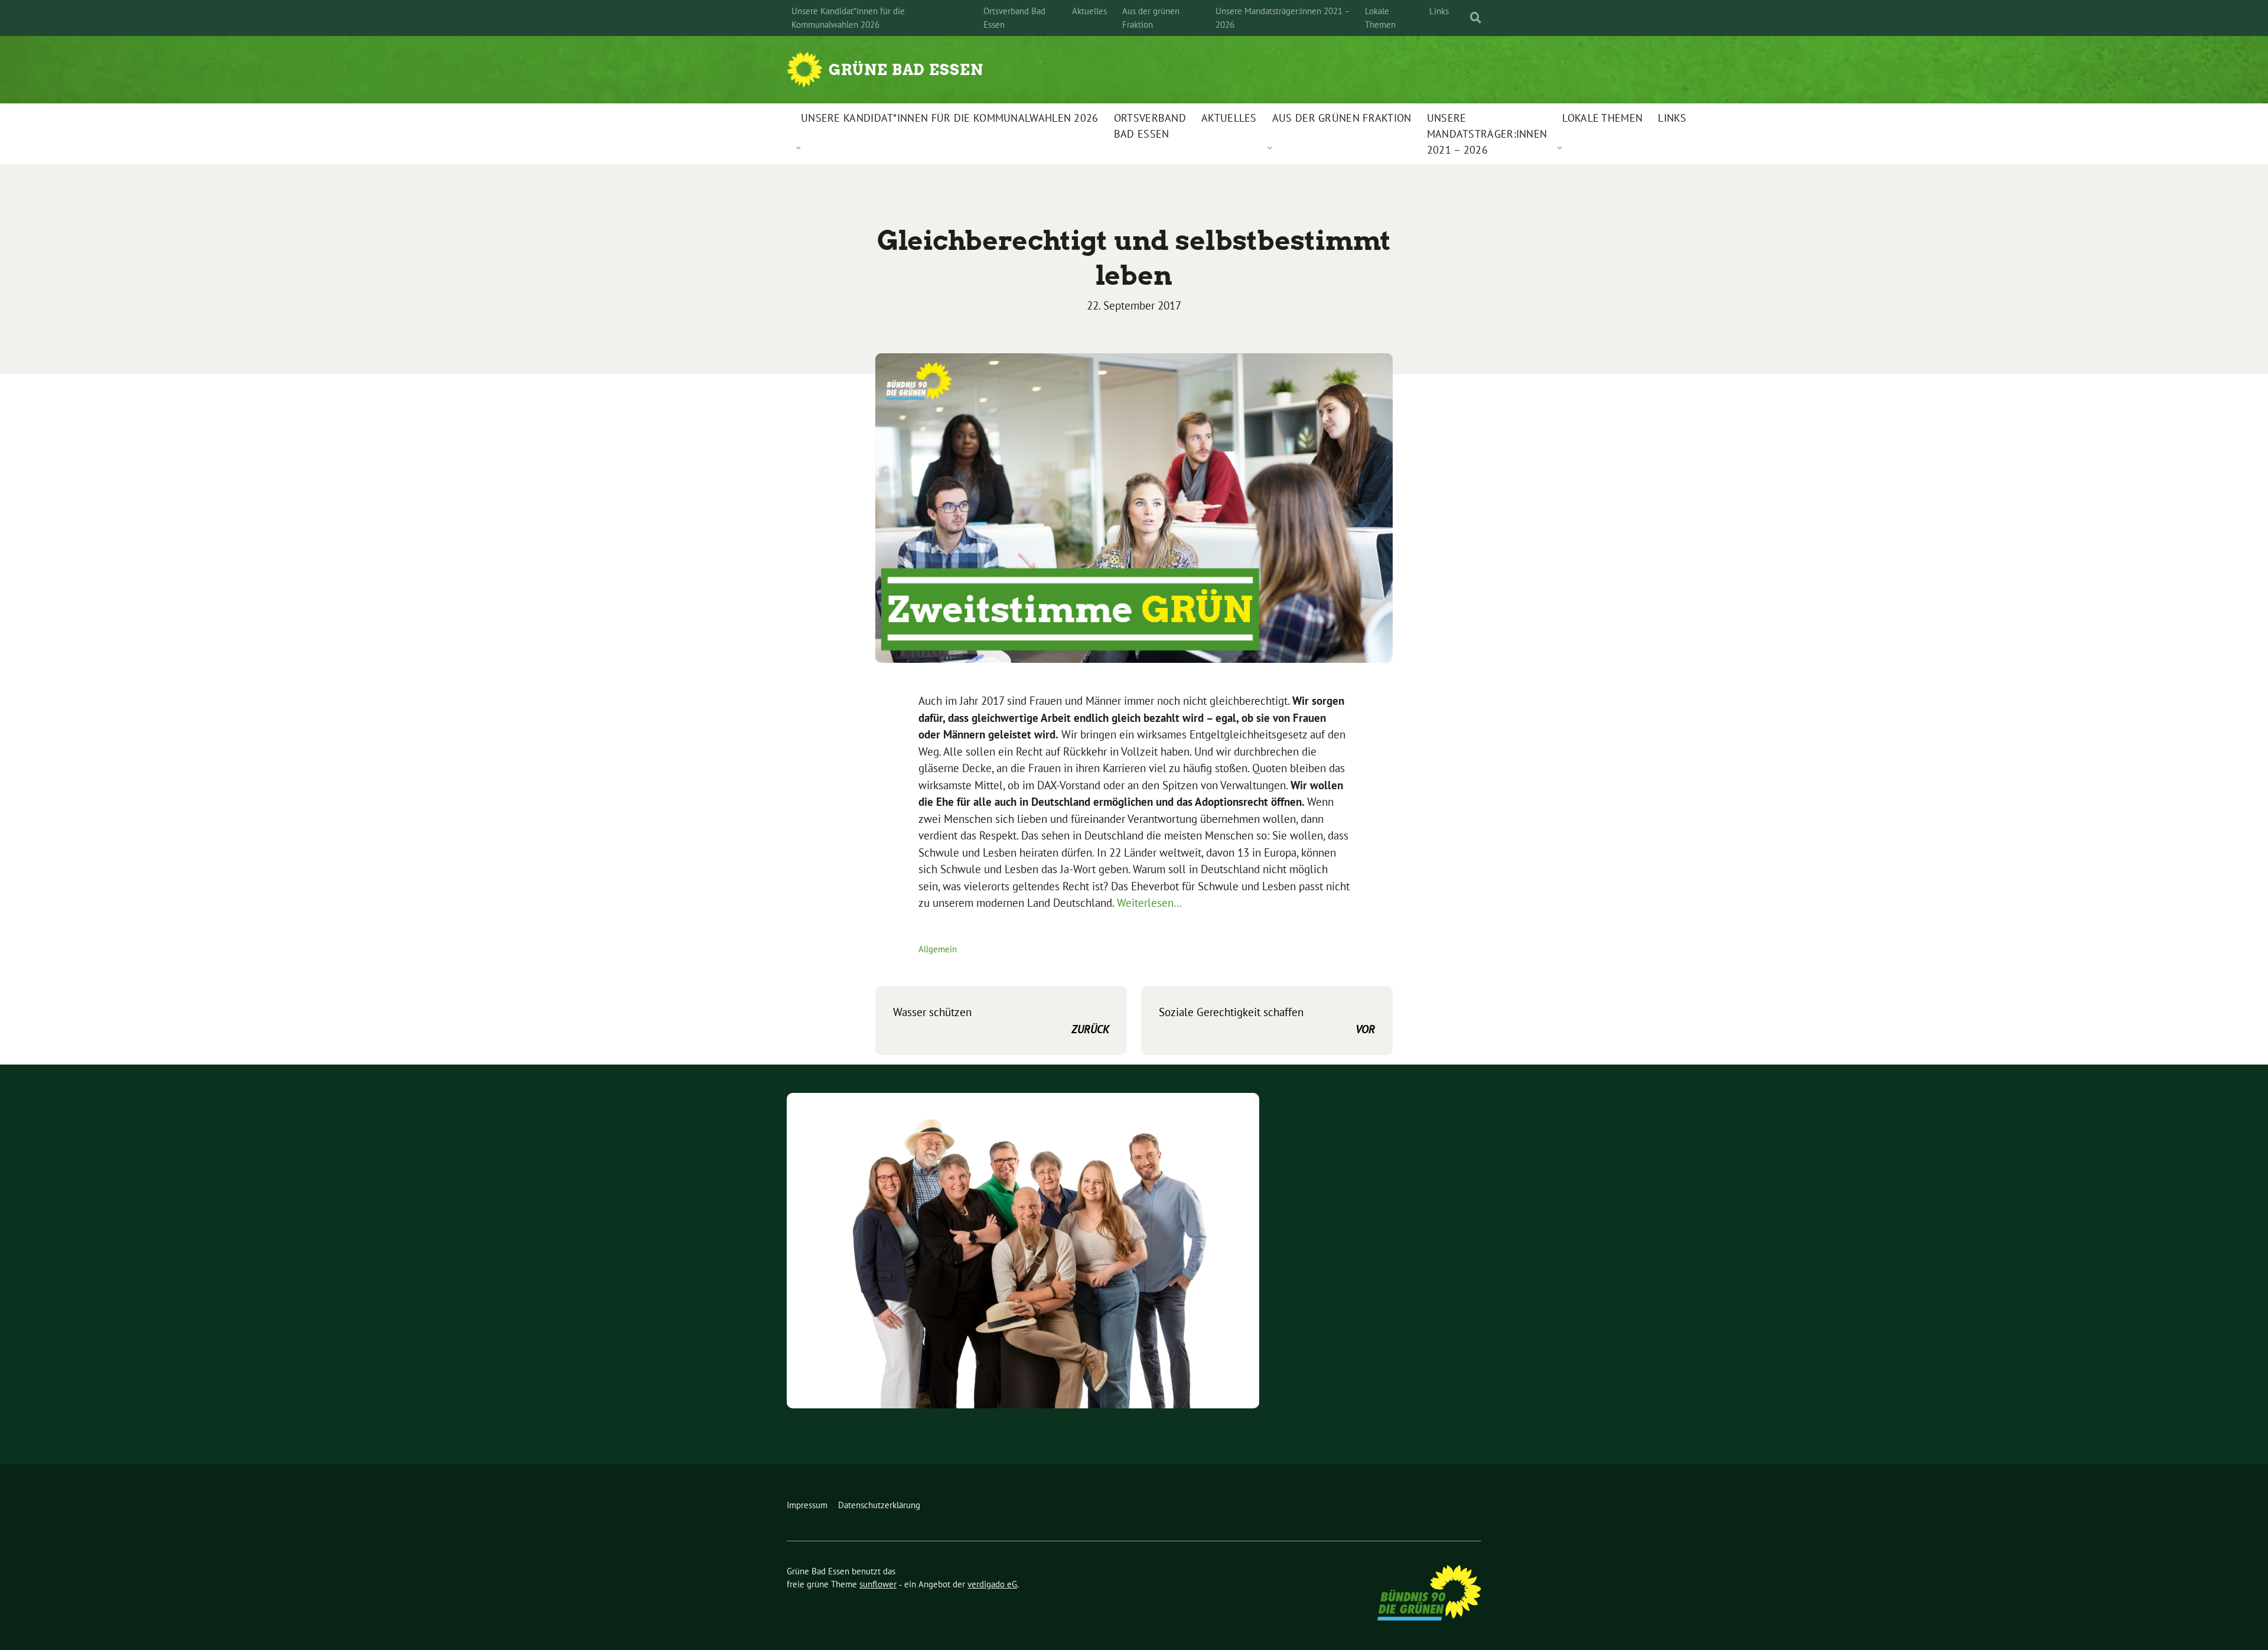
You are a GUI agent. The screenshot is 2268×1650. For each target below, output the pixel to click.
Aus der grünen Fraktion (1151, 18)
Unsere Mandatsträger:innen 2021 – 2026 (1283, 18)
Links (1439, 11)
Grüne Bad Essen (906, 70)
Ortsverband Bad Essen (1014, 18)
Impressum (807, 1505)
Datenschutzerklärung (879, 1505)
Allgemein (938, 949)
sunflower (878, 1584)
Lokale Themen (1380, 18)
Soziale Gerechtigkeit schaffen (1267, 1021)
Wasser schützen (1001, 1021)
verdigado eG (992, 1584)
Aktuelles (1089, 11)
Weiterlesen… (1149, 903)
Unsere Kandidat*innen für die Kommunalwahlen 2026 (848, 18)
